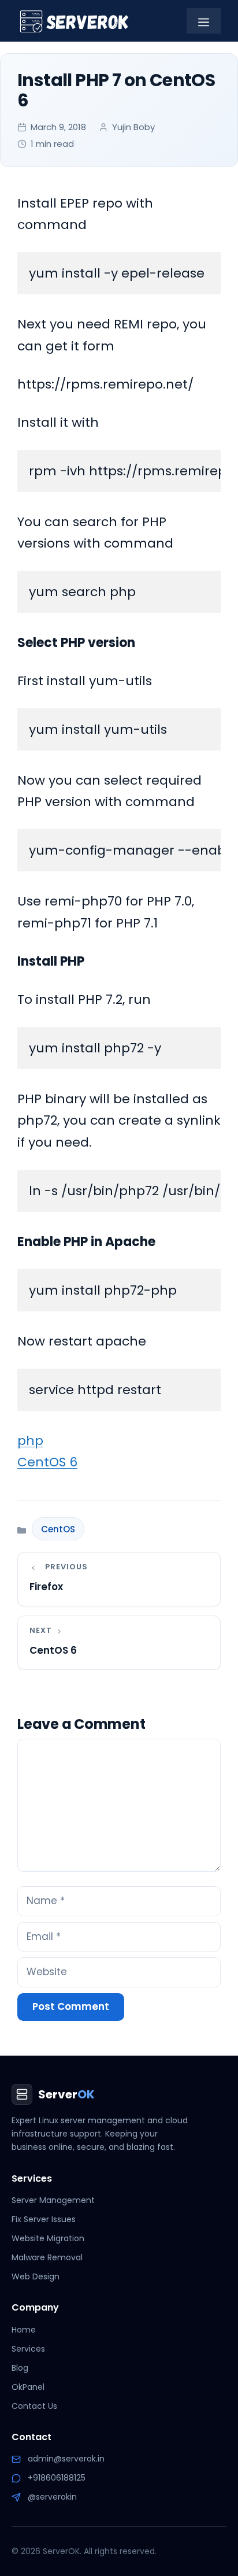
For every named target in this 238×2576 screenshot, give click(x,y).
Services (28, 2349)
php (30, 1441)
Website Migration (48, 2238)
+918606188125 (57, 2478)
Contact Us (34, 2406)
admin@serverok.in (66, 2459)
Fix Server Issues (44, 2219)
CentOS (58, 1529)
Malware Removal (47, 2257)
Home (24, 2330)
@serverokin (52, 2497)
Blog (20, 2368)
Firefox (46, 1587)
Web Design (36, 2276)
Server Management (53, 2200)
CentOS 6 (47, 1462)
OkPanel (28, 2387)
